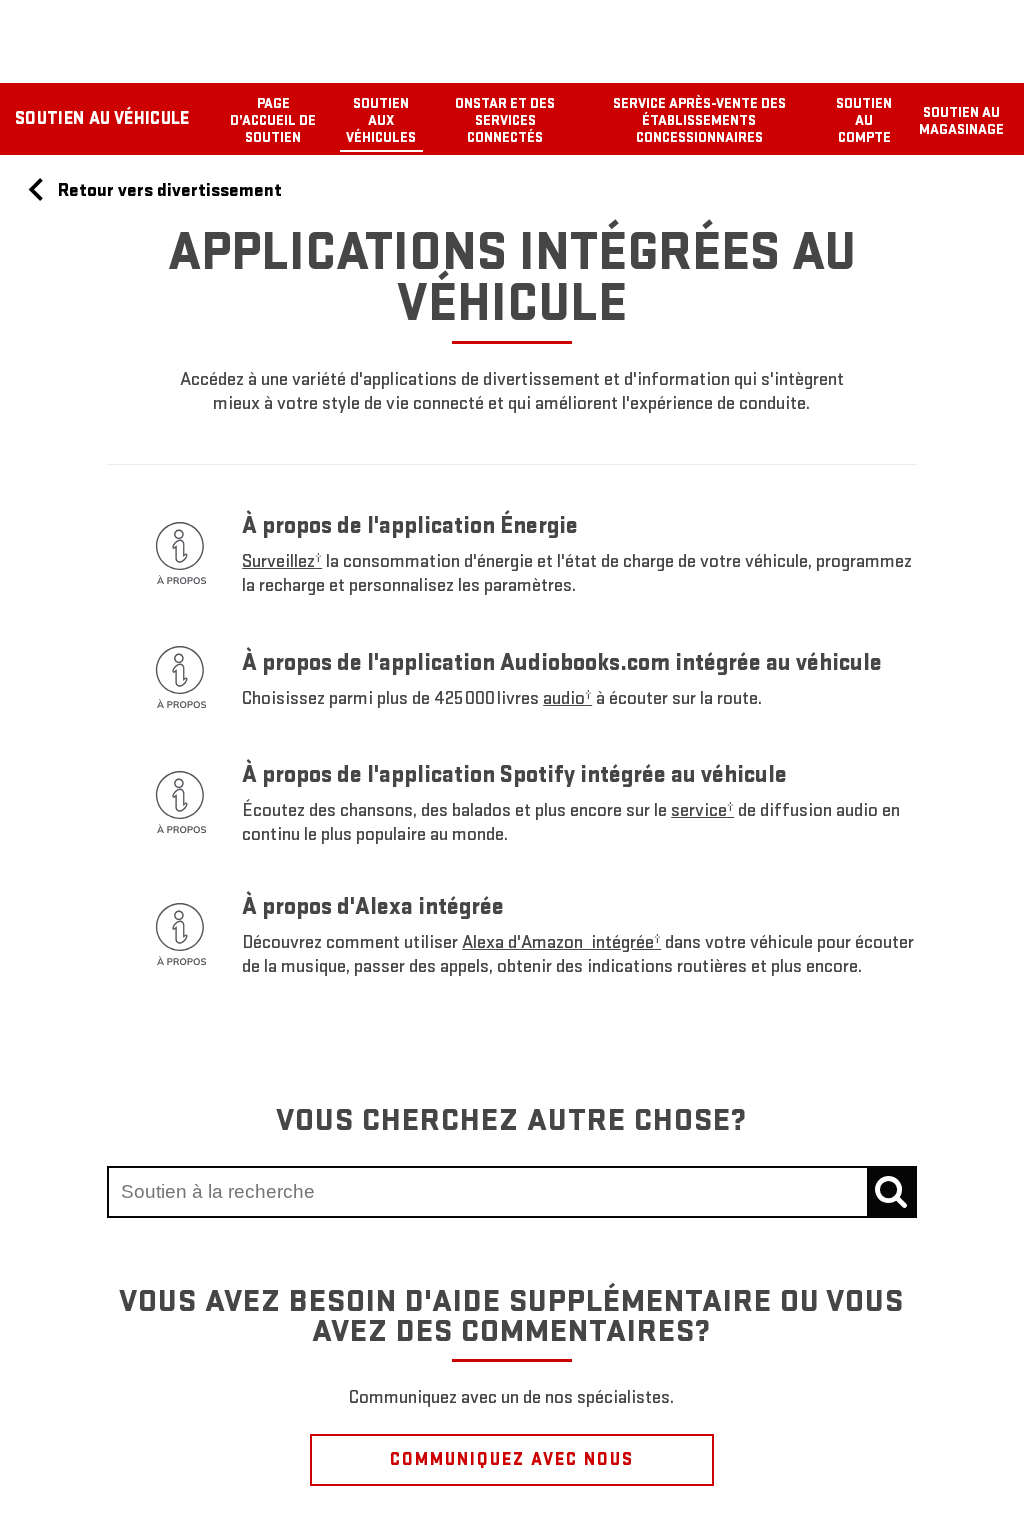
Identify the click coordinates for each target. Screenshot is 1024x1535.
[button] (282, 561)
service (702, 810)
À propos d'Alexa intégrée (373, 906)
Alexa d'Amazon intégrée (561, 942)
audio (567, 698)
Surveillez (282, 561)
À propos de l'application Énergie (410, 525)
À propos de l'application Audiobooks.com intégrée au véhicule (562, 662)
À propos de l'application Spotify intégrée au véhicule (514, 774)
